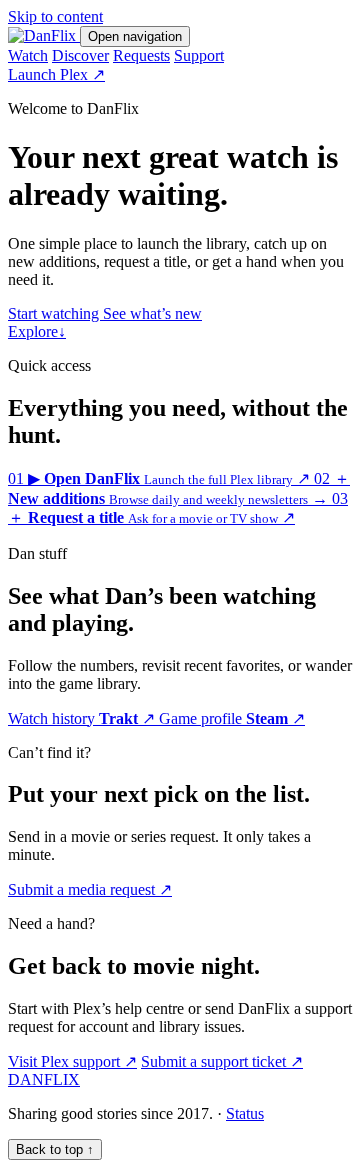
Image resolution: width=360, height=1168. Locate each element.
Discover (80, 55)
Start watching (55, 313)
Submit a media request (90, 889)
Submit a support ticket (222, 1061)
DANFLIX (44, 1079)
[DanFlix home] (44, 35)
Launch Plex (56, 74)
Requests (141, 55)
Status (245, 1113)
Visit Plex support (72, 1061)
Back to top (55, 1149)
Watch (28, 55)
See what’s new (152, 313)
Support (199, 55)
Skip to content (55, 16)
